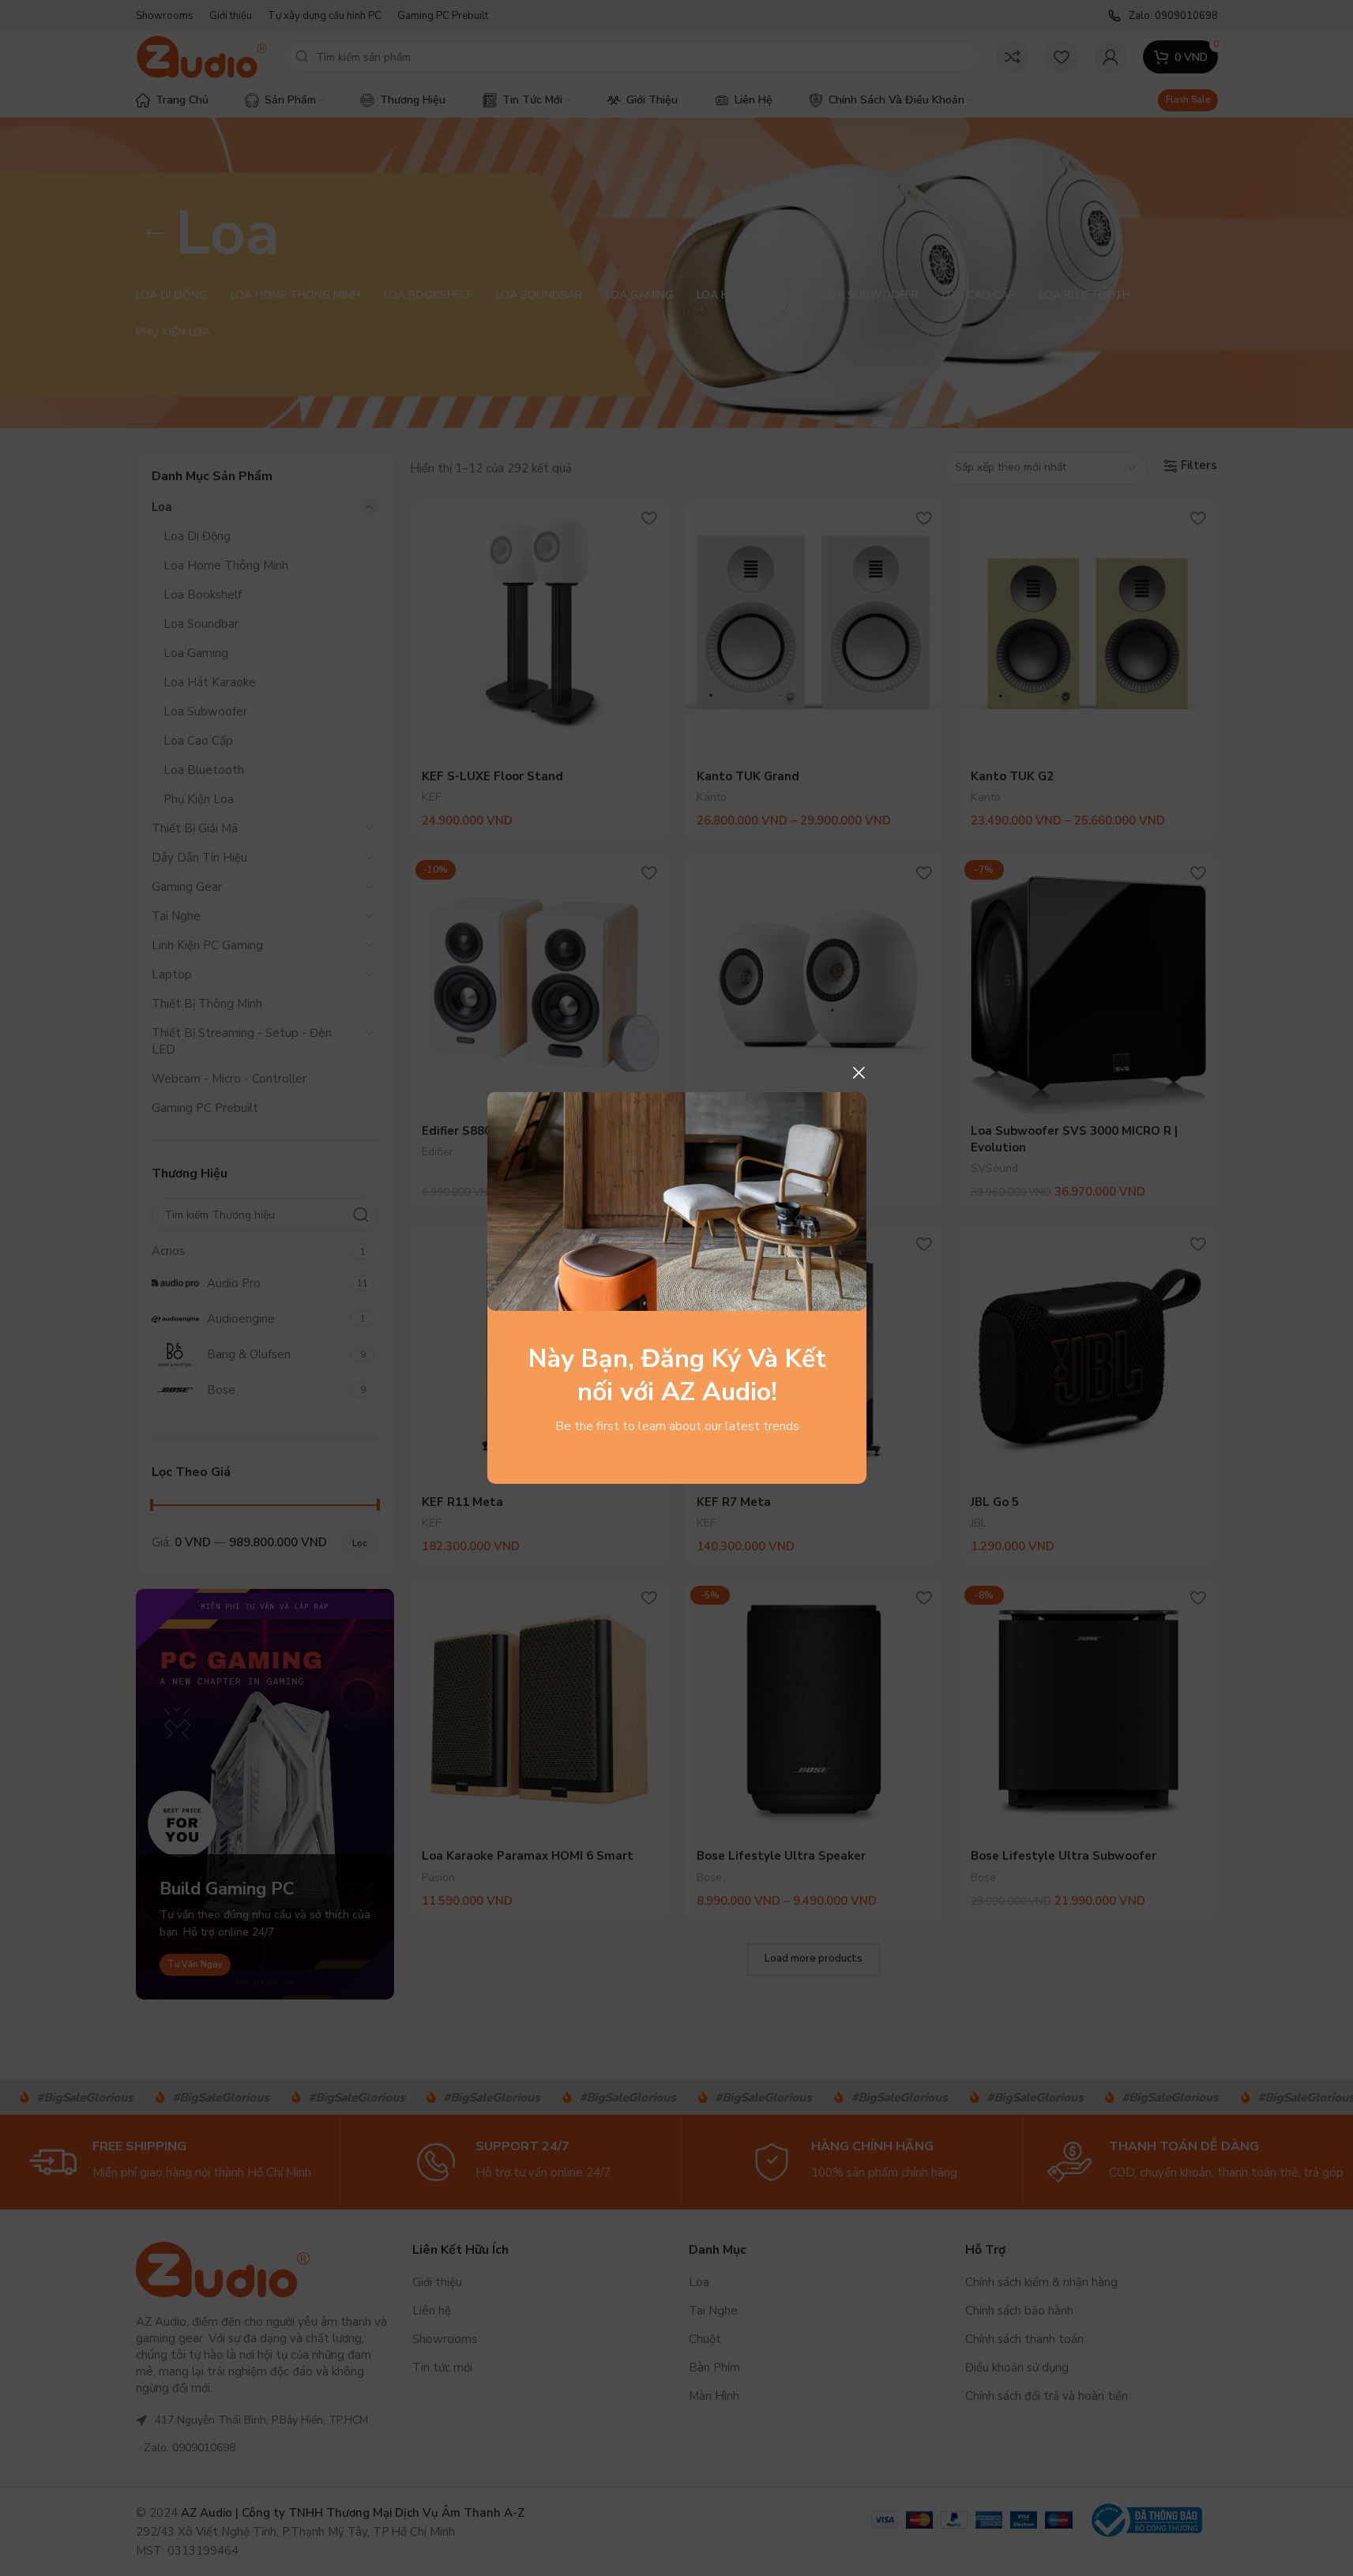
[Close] (859, 1072)
